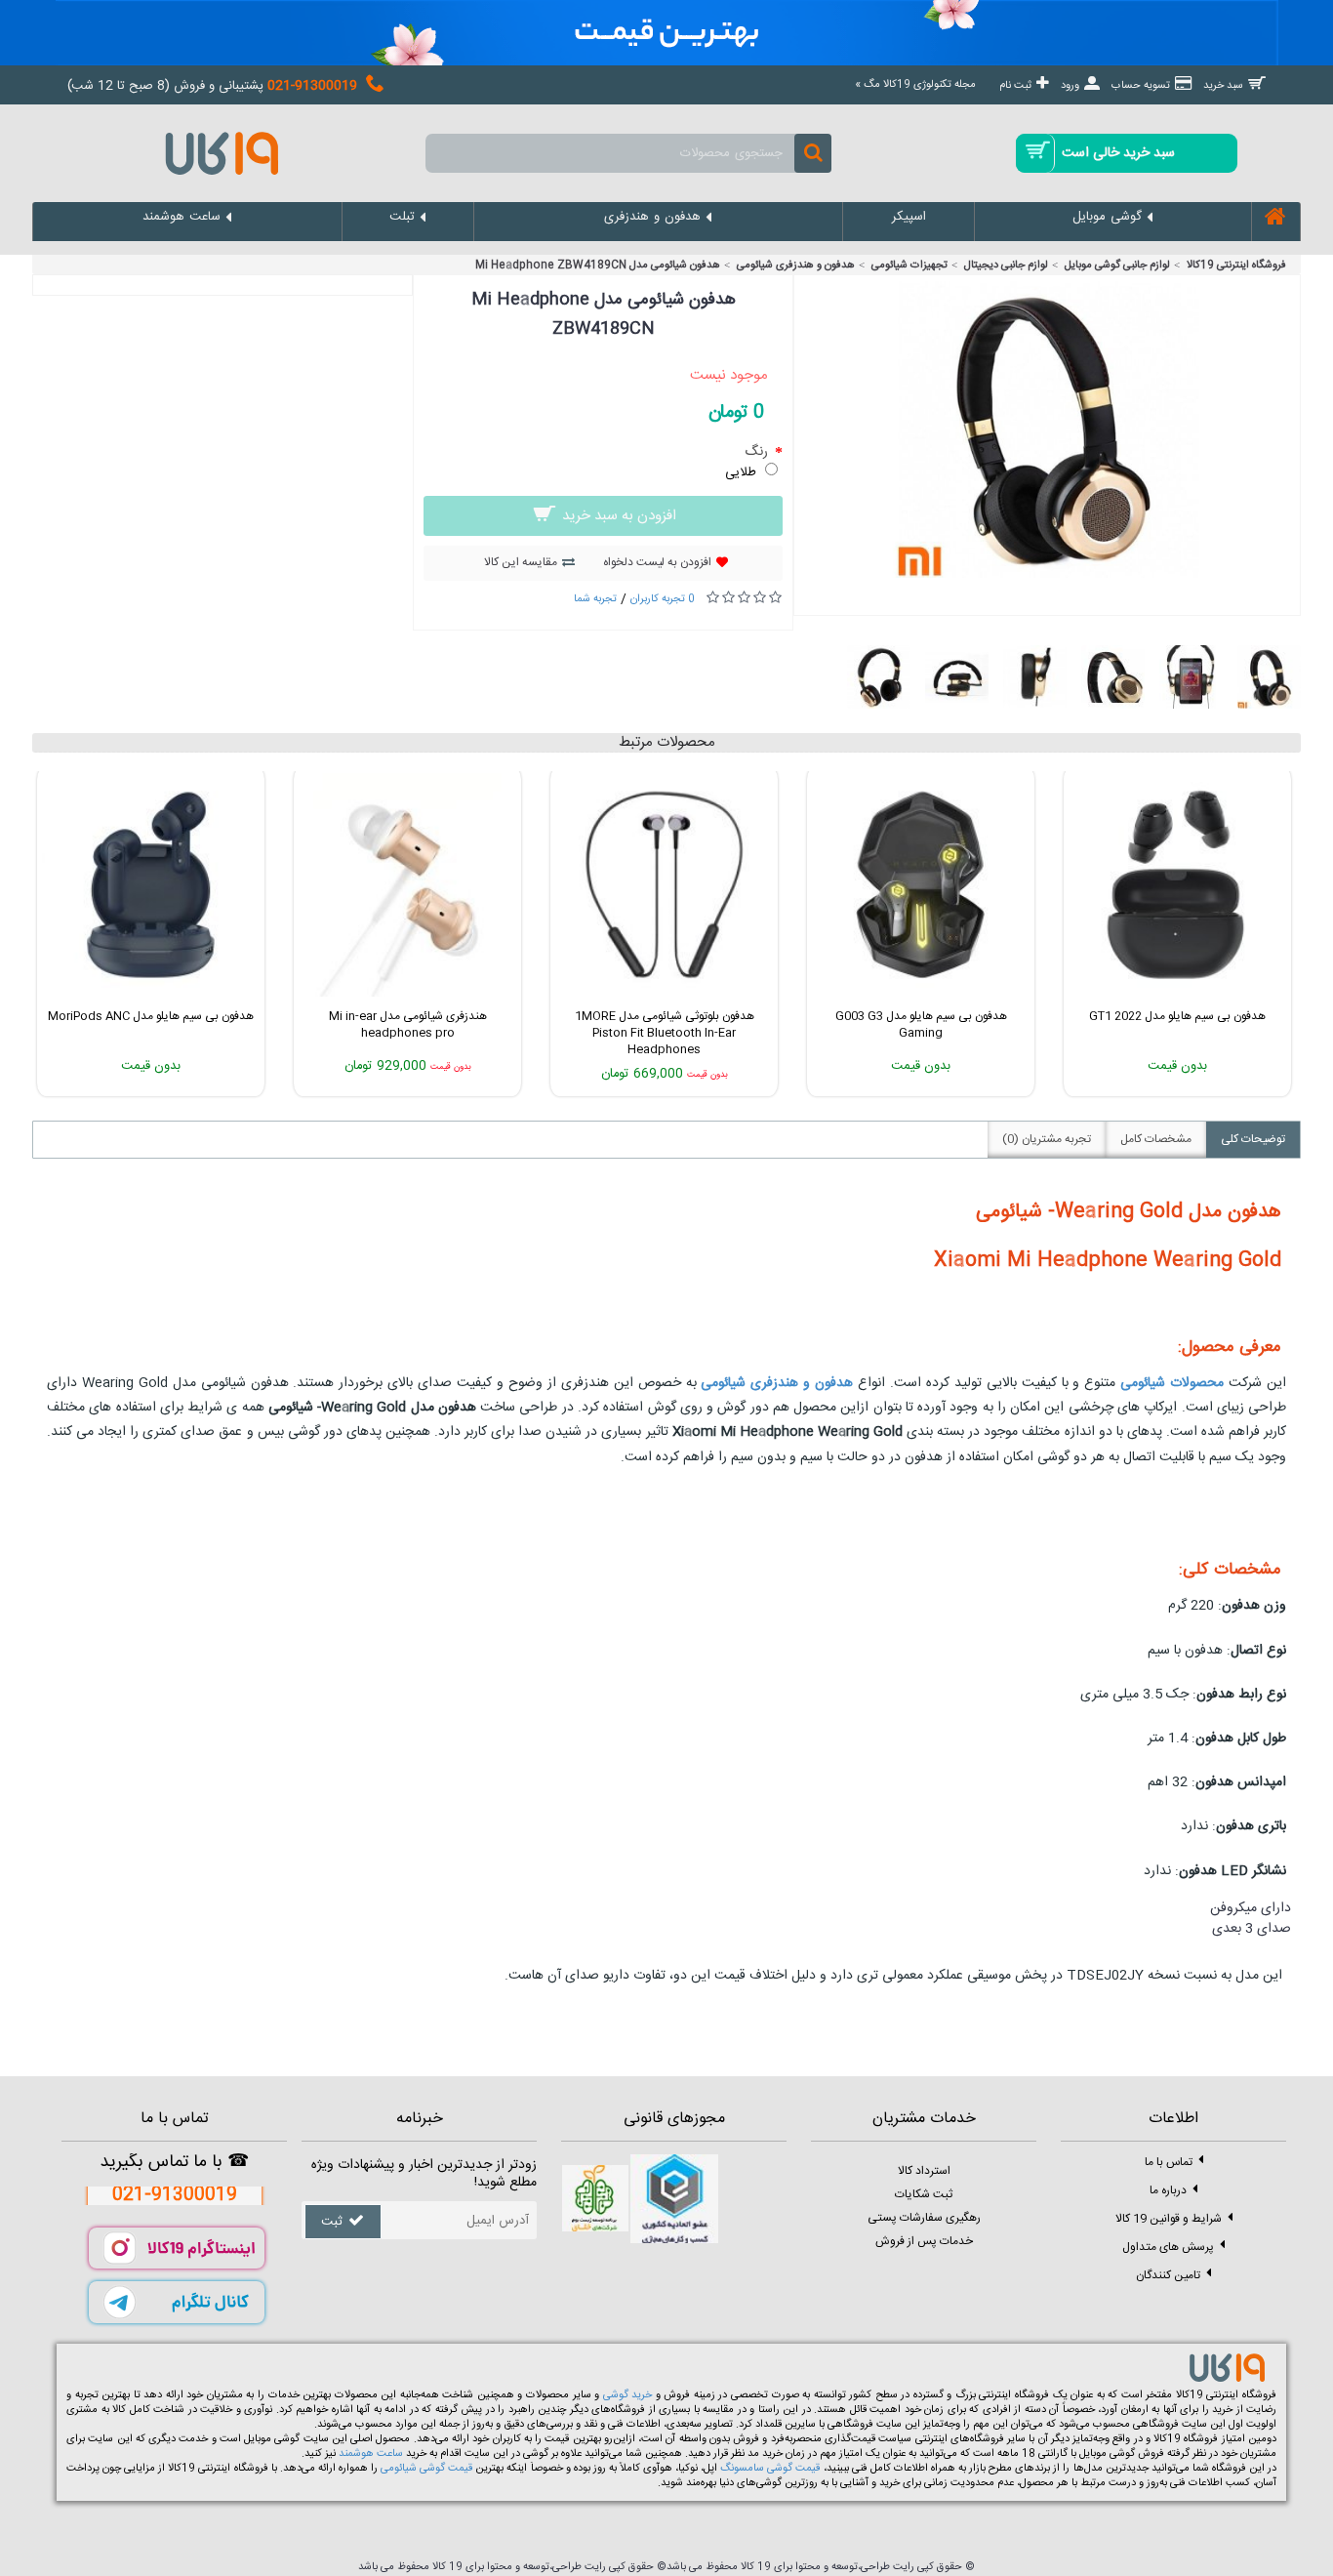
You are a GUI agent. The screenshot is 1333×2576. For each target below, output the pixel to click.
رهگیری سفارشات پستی (924, 2218)
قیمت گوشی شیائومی (426, 2469)
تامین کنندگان (1168, 2275)
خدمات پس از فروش (924, 2241)
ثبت (332, 2222)
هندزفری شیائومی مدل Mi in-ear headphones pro (408, 1024)
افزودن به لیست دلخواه (657, 562)
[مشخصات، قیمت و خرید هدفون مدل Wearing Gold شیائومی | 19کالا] (1047, 575)
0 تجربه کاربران (663, 599)
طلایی (741, 472)
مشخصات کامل (1156, 1139)
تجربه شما (595, 599)
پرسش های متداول (1168, 2247)
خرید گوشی (628, 2395)
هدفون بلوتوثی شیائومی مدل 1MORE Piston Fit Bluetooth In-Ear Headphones (665, 1033)
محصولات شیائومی (1170, 1383)
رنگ (758, 451)
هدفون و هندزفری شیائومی (777, 1383)
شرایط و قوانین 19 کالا (1169, 2219)
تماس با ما (1169, 2162)
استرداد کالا (924, 2171)
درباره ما (1168, 2190)
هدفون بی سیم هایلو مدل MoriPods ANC (151, 1016)
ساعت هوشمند (371, 2454)
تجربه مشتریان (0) (1047, 1139)
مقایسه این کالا (521, 562)
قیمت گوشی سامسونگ (770, 2469)
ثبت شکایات (924, 2194)
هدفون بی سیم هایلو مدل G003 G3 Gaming (921, 1024)
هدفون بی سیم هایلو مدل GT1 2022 (1177, 1016)
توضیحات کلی (1253, 1139)
